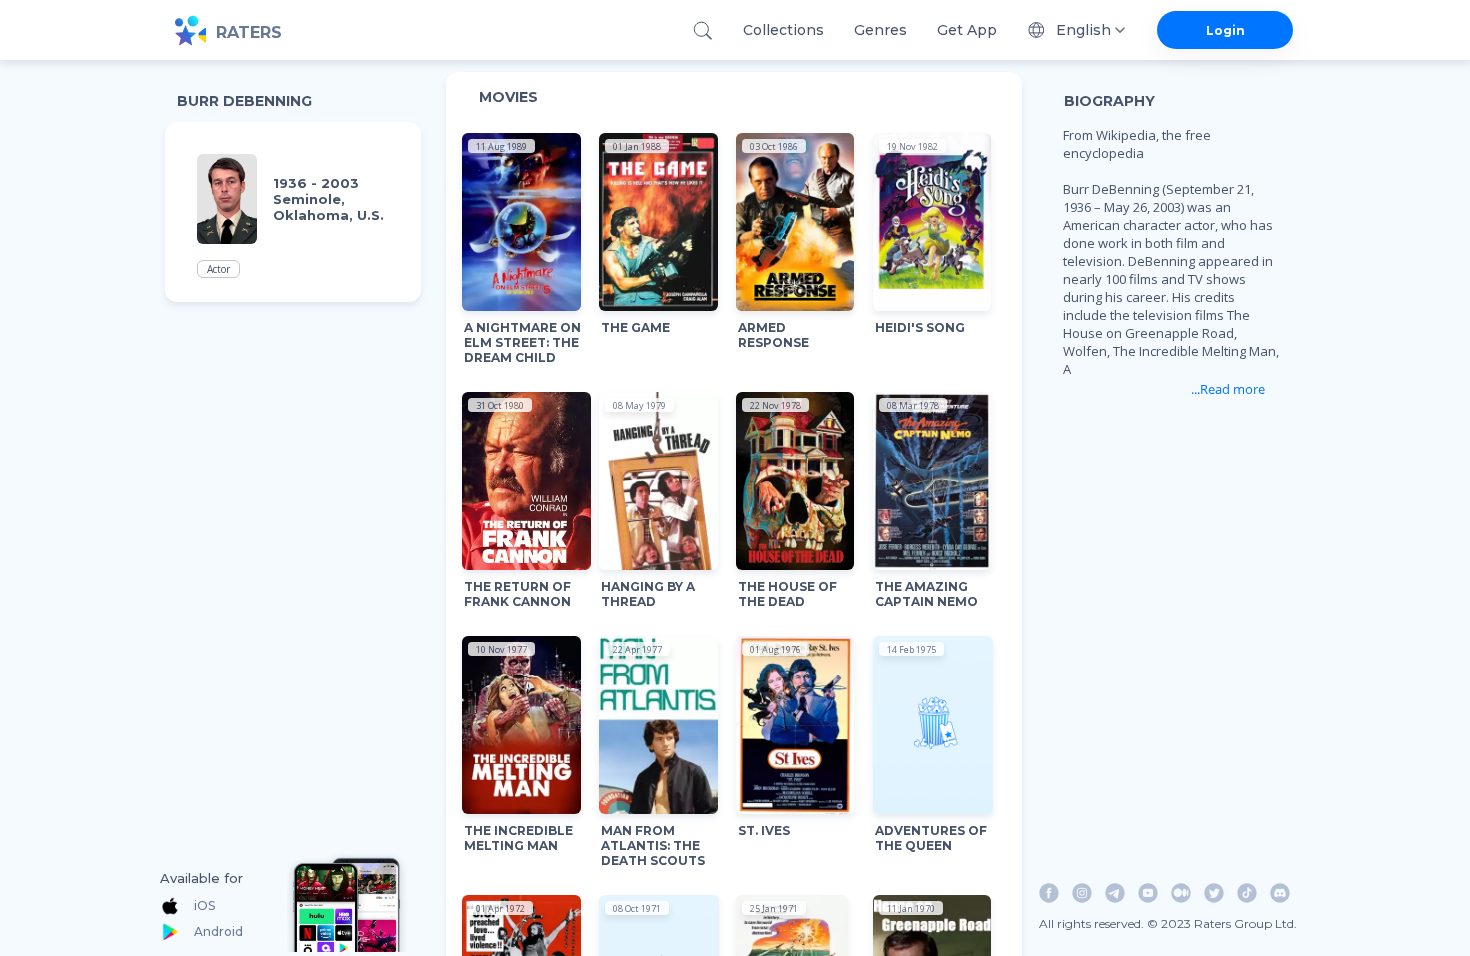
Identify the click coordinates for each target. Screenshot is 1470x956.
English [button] (1083, 30)
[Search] (702, 30)
